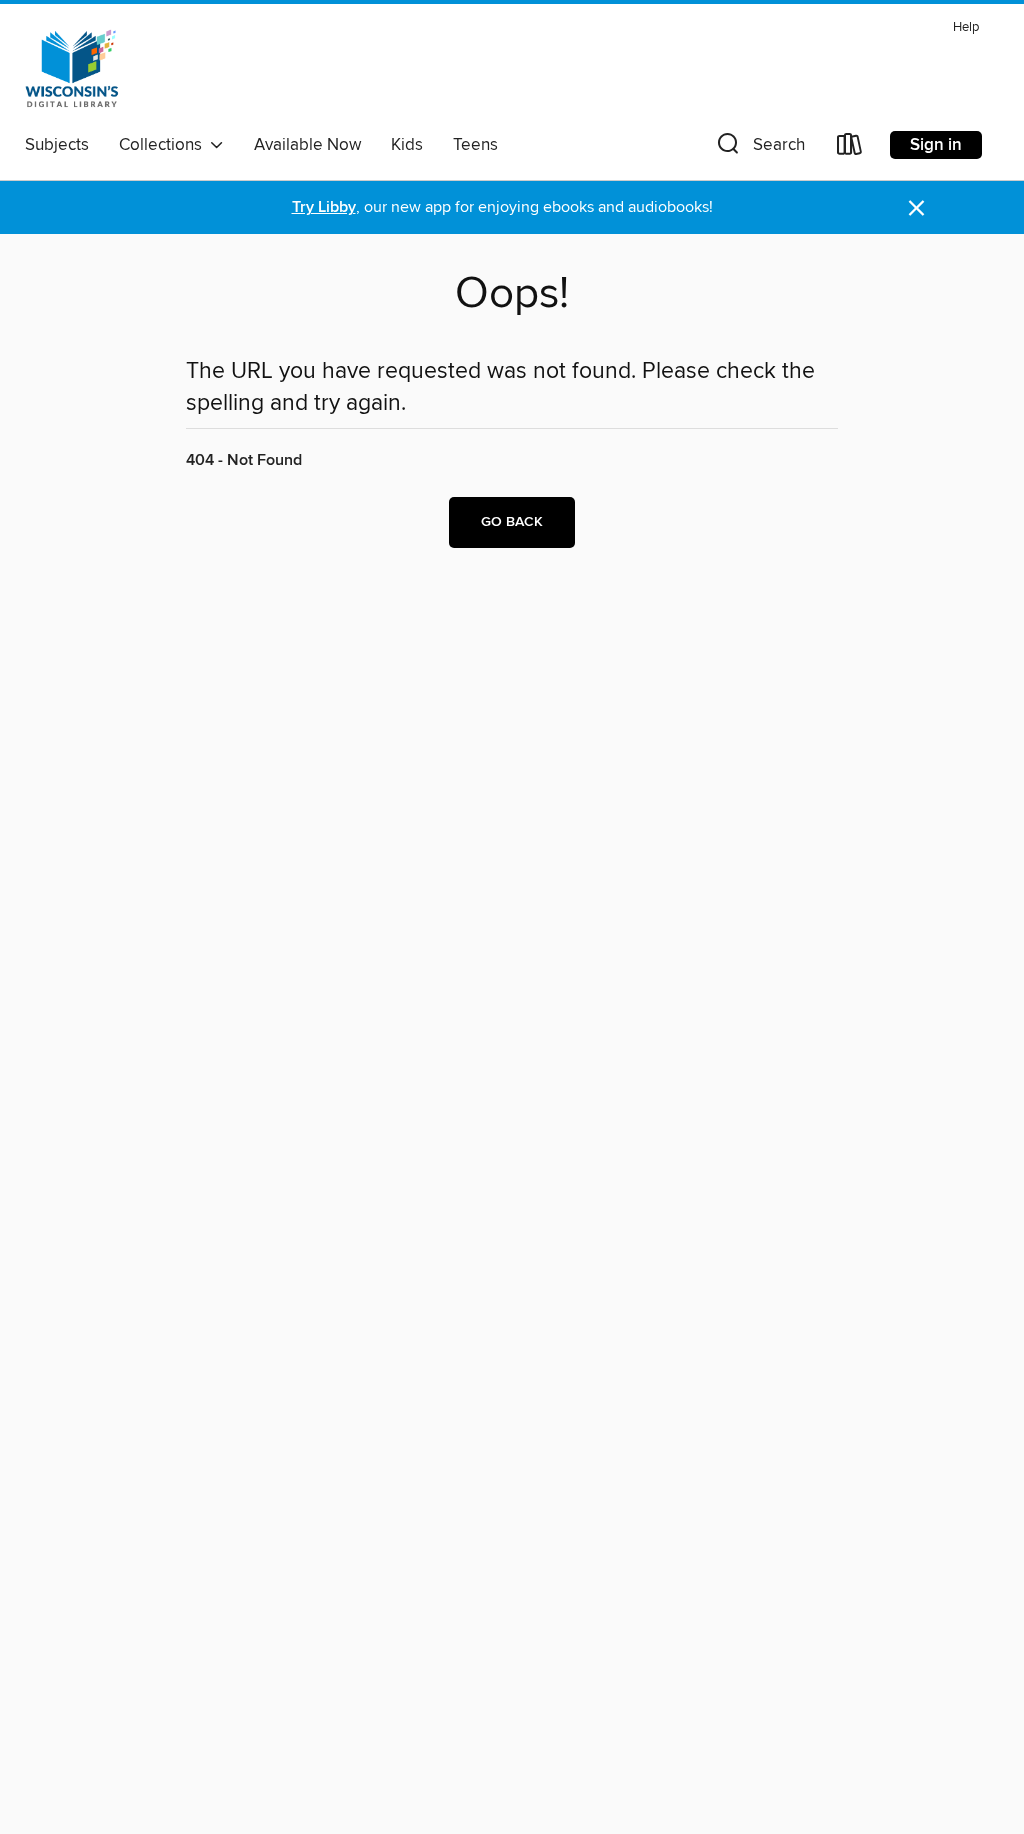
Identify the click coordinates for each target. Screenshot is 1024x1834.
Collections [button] (164, 145)
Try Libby (324, 207)
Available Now (307, 145)
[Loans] (850, 148)
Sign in (936, 145)
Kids (407, 145)
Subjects (57, 145)
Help (966, 27)
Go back (512, 522)
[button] (759, 148)
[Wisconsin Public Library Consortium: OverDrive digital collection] (72, 69)
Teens (475, 145)
